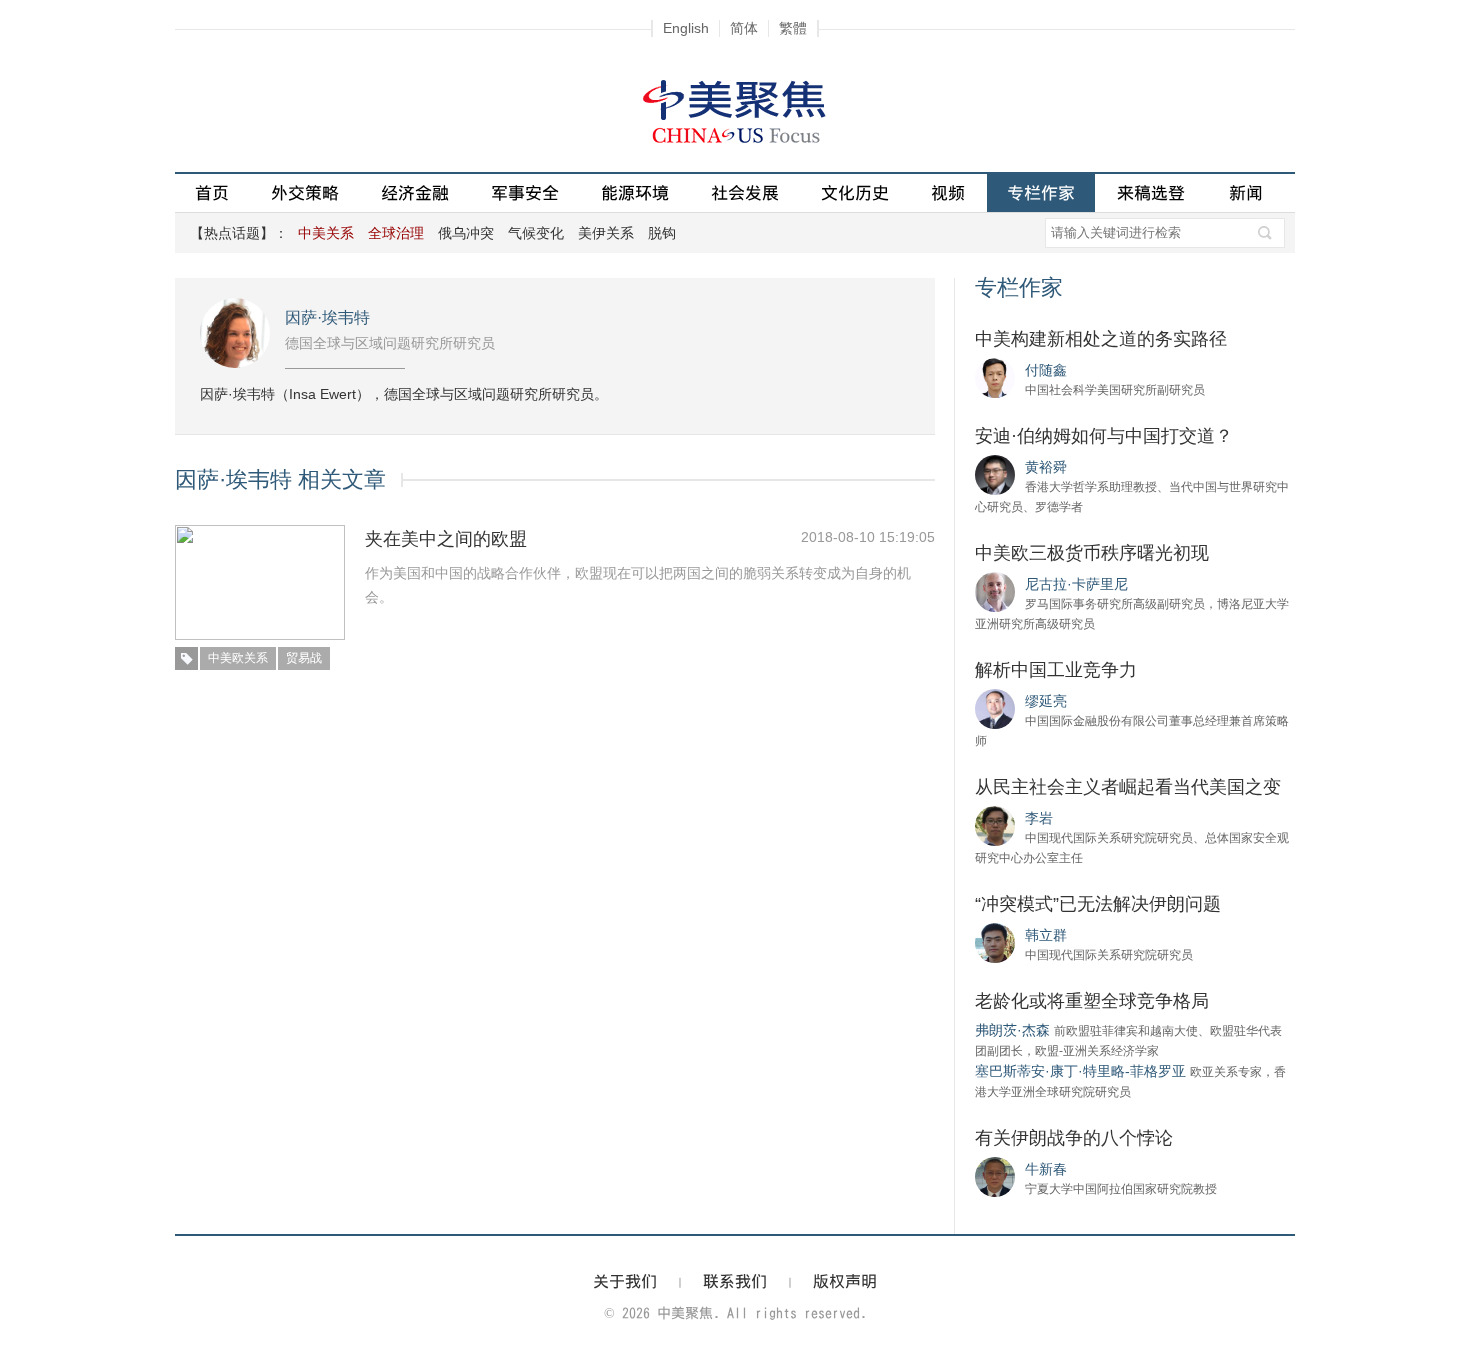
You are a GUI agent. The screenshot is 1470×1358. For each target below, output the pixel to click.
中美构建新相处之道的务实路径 (1101, 339)
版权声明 (845, 1281)
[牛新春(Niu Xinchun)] (995, 1176)
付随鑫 (1046, 370)
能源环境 (635, 192)
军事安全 (525, 192)
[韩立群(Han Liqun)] (995, 942)
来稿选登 (1151, 192)
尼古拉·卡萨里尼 (1076, 584)
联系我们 (735, 1281)
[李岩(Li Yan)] (995, 825)
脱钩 (662, 233)
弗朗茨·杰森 (1012, 1030)
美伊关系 (606, 233)
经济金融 (415, 192)
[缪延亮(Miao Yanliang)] (995, 708)
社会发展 (745, 192)
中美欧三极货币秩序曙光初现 (1092, 553)
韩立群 (1046, 935)
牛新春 (1046, 1169)
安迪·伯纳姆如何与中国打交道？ (1104, 436)
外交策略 (305, 192)
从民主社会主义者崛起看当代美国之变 (1128, 787)
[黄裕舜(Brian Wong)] (995, 474)
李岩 (1039, 818)
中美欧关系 (238, 658)
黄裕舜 (1046, 467)
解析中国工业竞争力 (1056, 670)
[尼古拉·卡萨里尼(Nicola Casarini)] (995, 591)
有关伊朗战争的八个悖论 (1074, 1138)
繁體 (793, 28)
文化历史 (855, 192)
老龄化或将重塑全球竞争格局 (1092, 1001)
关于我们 (625, 1281)
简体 (744, 28)
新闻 (1246, 192)
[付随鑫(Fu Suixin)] (995, 377)
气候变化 (536, 233)
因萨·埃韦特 (327, 317)
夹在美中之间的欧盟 (446, 539)
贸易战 (304, 658)
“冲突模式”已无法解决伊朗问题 (1098, 904)
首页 (212, 192)
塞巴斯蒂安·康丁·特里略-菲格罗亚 (1080, 1071)
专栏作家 (1041, 192)
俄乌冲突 (466, 233)
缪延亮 (1046, 701)
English (686, 28)
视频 (948, 192)
